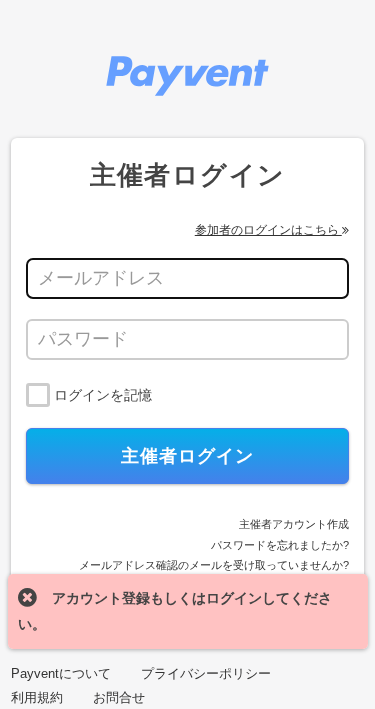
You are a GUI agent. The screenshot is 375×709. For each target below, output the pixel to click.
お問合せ (119, 697)
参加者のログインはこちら (268, 230)
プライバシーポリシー (206, 673)
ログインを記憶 (103, 395)
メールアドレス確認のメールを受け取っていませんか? (214, 565)
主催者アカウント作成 (294, 524)
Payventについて (61, 673)
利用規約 (37, 697)
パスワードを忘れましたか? (280, 545)
